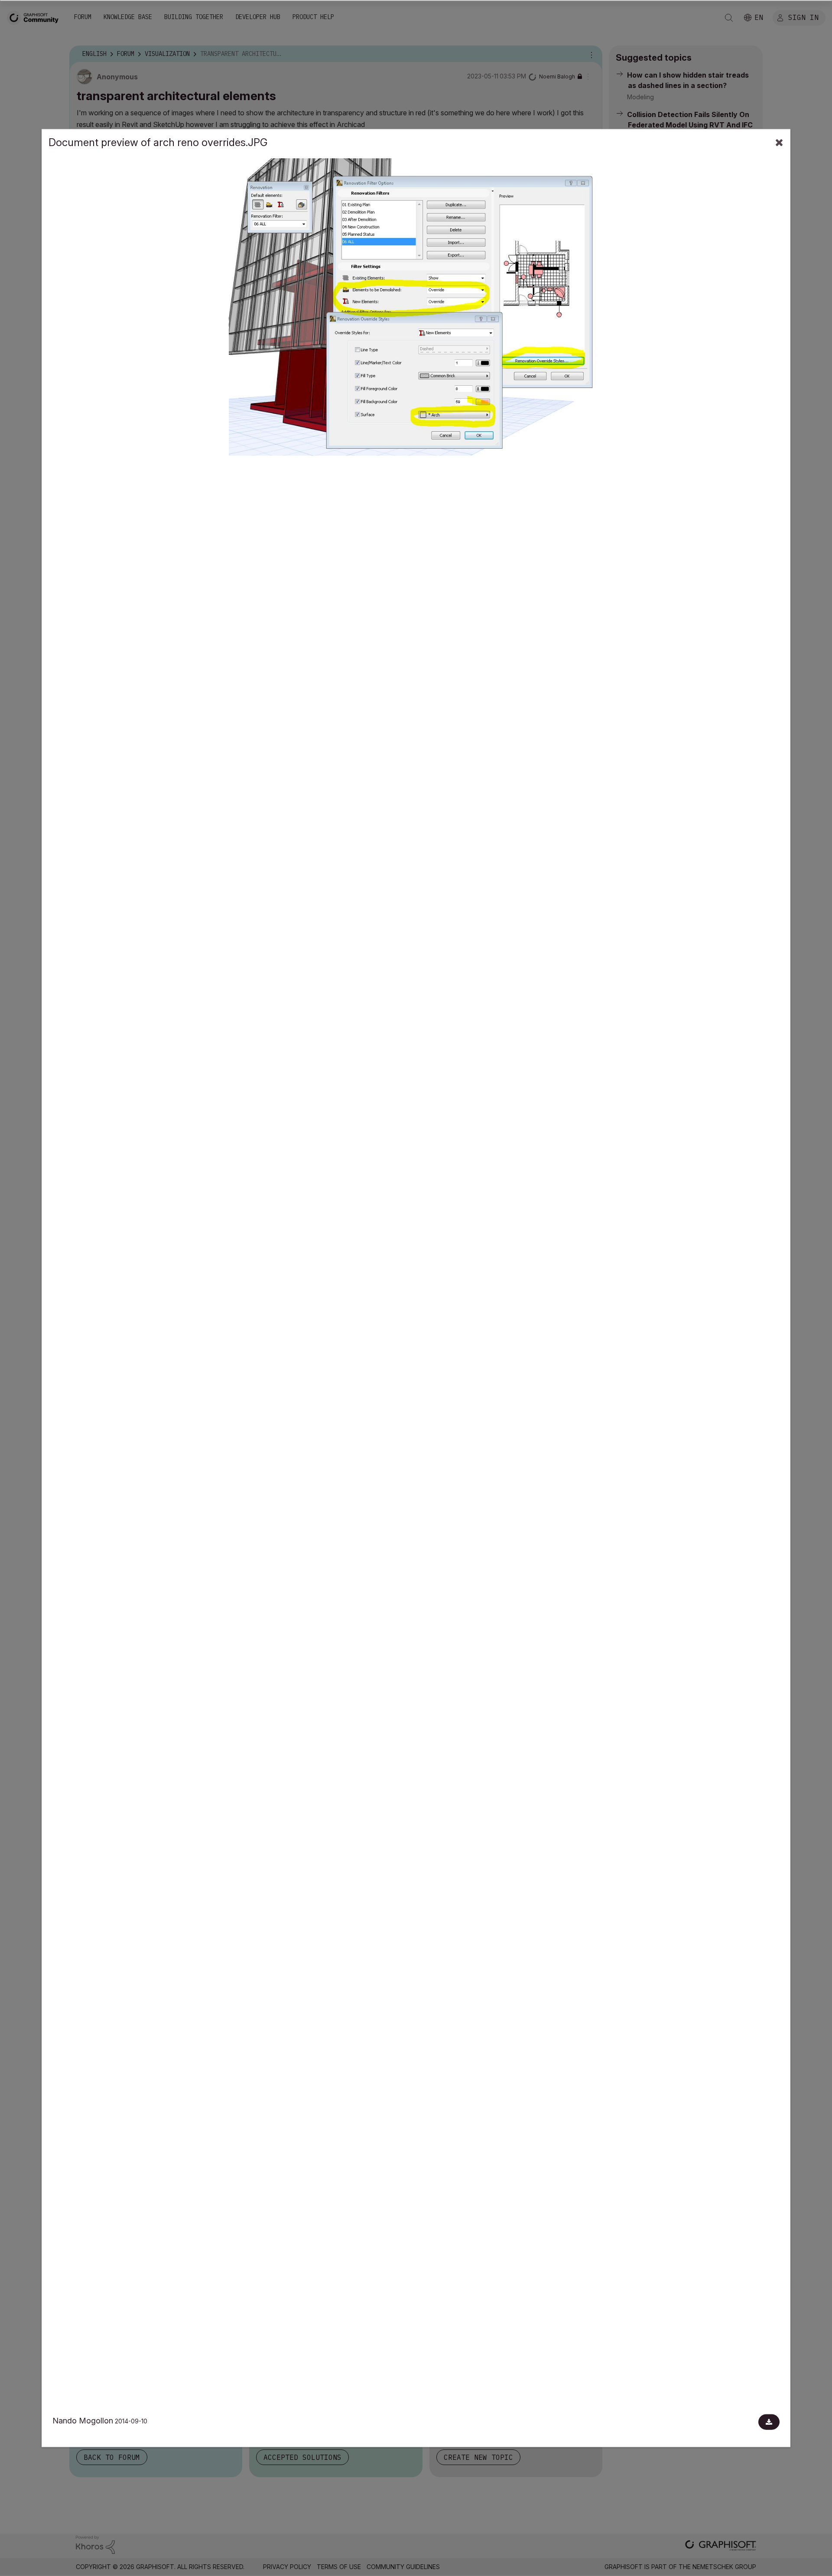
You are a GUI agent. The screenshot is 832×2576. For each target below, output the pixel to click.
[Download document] (769, 2422)
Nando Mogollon (83, 2421)
